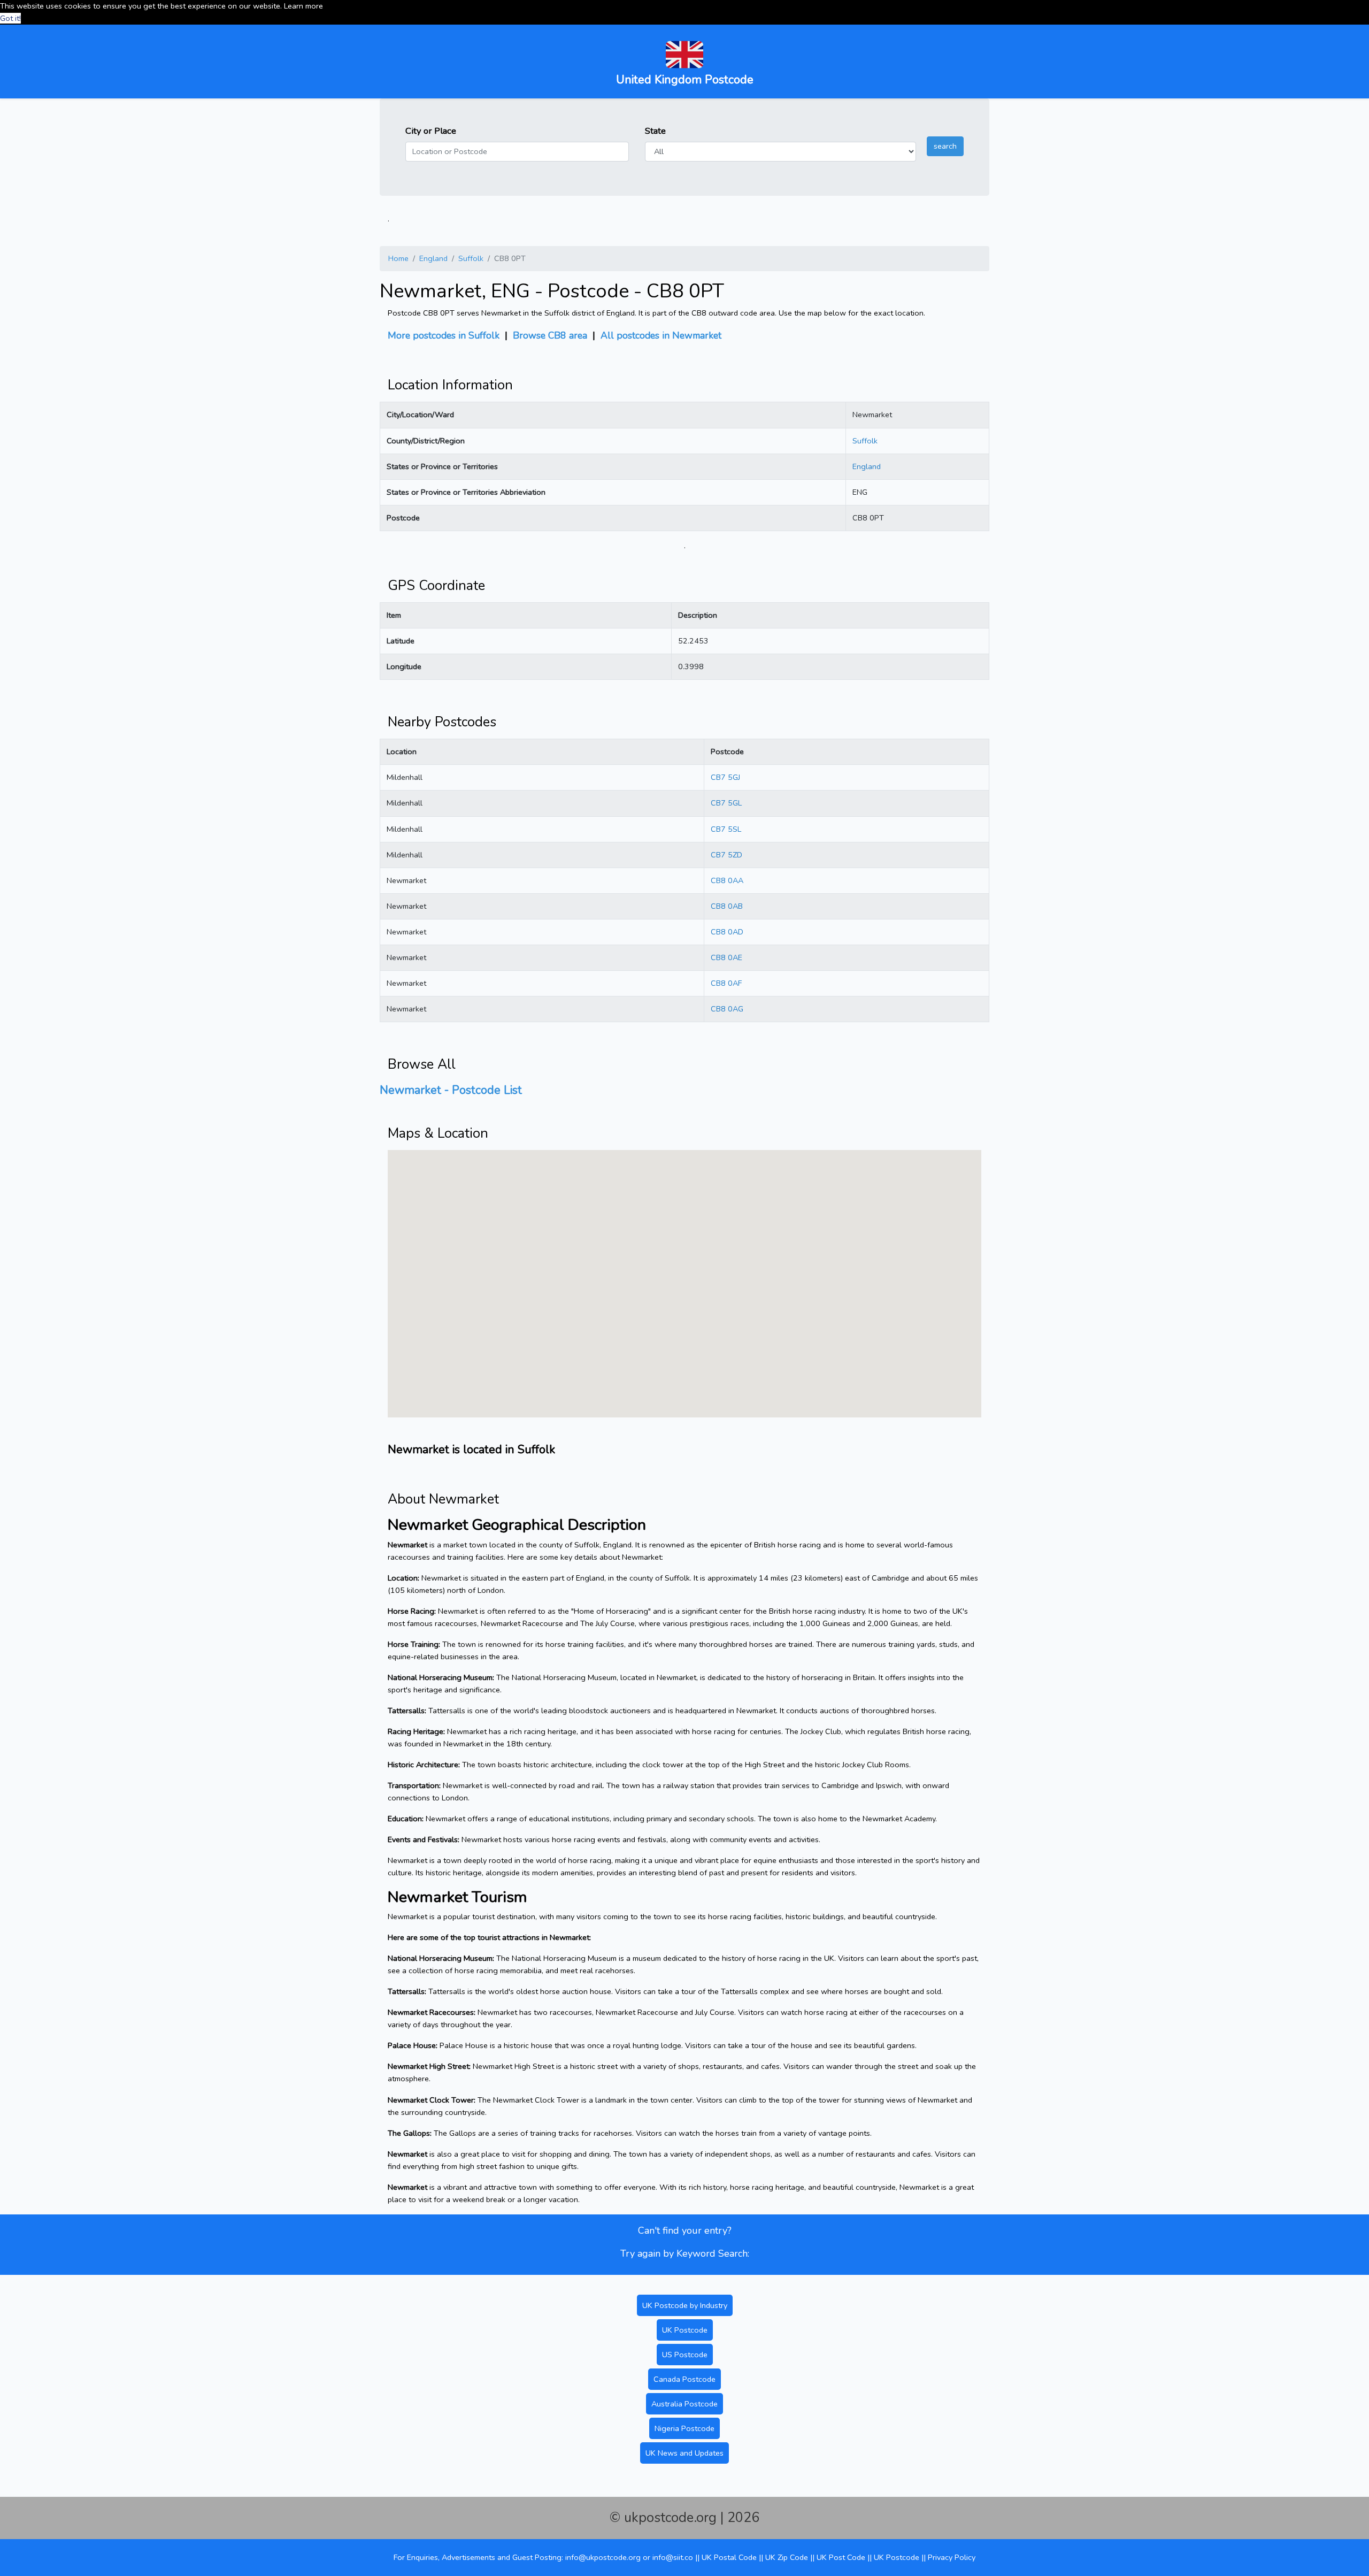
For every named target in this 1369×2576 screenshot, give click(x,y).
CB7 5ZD (726, 855)
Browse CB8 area (550, 335)
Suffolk (471, 258)
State (655, 131)
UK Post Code (841, 2557)
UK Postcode (685, 2330)
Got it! (10, 18)
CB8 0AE (726, 957)
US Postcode (685, 2355)
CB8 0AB (727, 906)
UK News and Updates (684, 2453)
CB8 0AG (727, 1009)
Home (398, 258)
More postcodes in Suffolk (444, 335)
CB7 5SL (726, 829)
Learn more (303, 6)
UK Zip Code (787, 2557)
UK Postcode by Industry (685, 2305)
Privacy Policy (952, 2557)
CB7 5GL (726, 803)
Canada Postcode (684, 2379)
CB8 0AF (726, 983)
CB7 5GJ (725, 777)
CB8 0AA (727, 880)
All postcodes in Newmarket (661, 335)
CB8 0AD (727, 932)
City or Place (431, 131)
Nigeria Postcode (684, 2428)
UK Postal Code (729, 2557)
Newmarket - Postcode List (451, 1090)
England (433, 258)
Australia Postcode (684, 2404)
